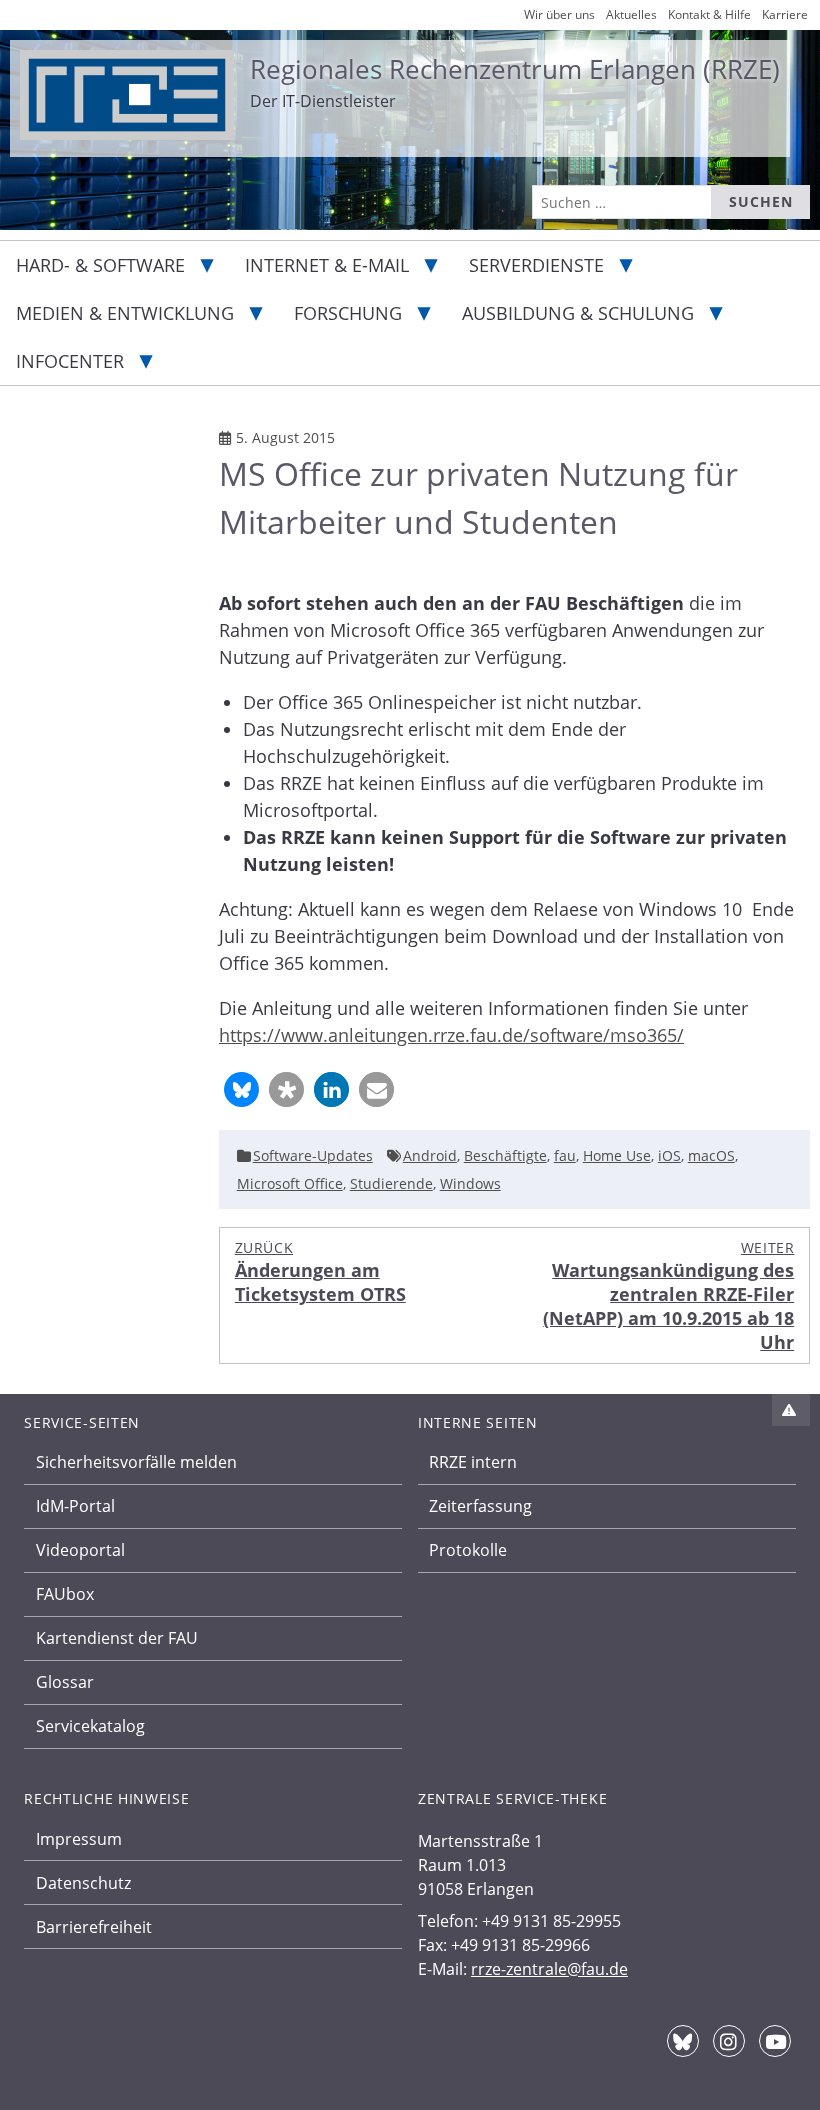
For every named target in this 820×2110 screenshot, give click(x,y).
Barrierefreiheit (94, 1927)
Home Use (617, 1155)
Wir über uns (559, 14)
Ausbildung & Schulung (578, 313)
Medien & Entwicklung (125, 313)
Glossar (65, 1682)
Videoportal (80, 1550)
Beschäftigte (505, 1155)
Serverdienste (536, 265)
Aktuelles (631, 14)
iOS (669, 1155)
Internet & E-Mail (327, 265)
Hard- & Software (100, 265)
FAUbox (65, 1594)
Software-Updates (313, 1155)
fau (565, 1155)
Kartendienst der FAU (117, 1638)
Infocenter (70, 361)
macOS (711, 1155)
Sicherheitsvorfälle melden (136, 1462)
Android (430, 1155)
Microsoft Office (290, 1183)
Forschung (348, 313)
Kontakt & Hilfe (709, 14)
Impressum (79, 1839)
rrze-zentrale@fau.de (549, 1969)
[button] (241, 1089)
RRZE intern (473, 1462)
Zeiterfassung (480, 1506)
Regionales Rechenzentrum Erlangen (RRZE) (515, 69)
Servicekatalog (90, 1726)
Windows (470, 1183)
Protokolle (468, 1550)
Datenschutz (83, 1883)
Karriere (785, 14)
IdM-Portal (75, 1506)
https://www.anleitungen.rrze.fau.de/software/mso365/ (451, 1035)
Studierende (391, 1183)
